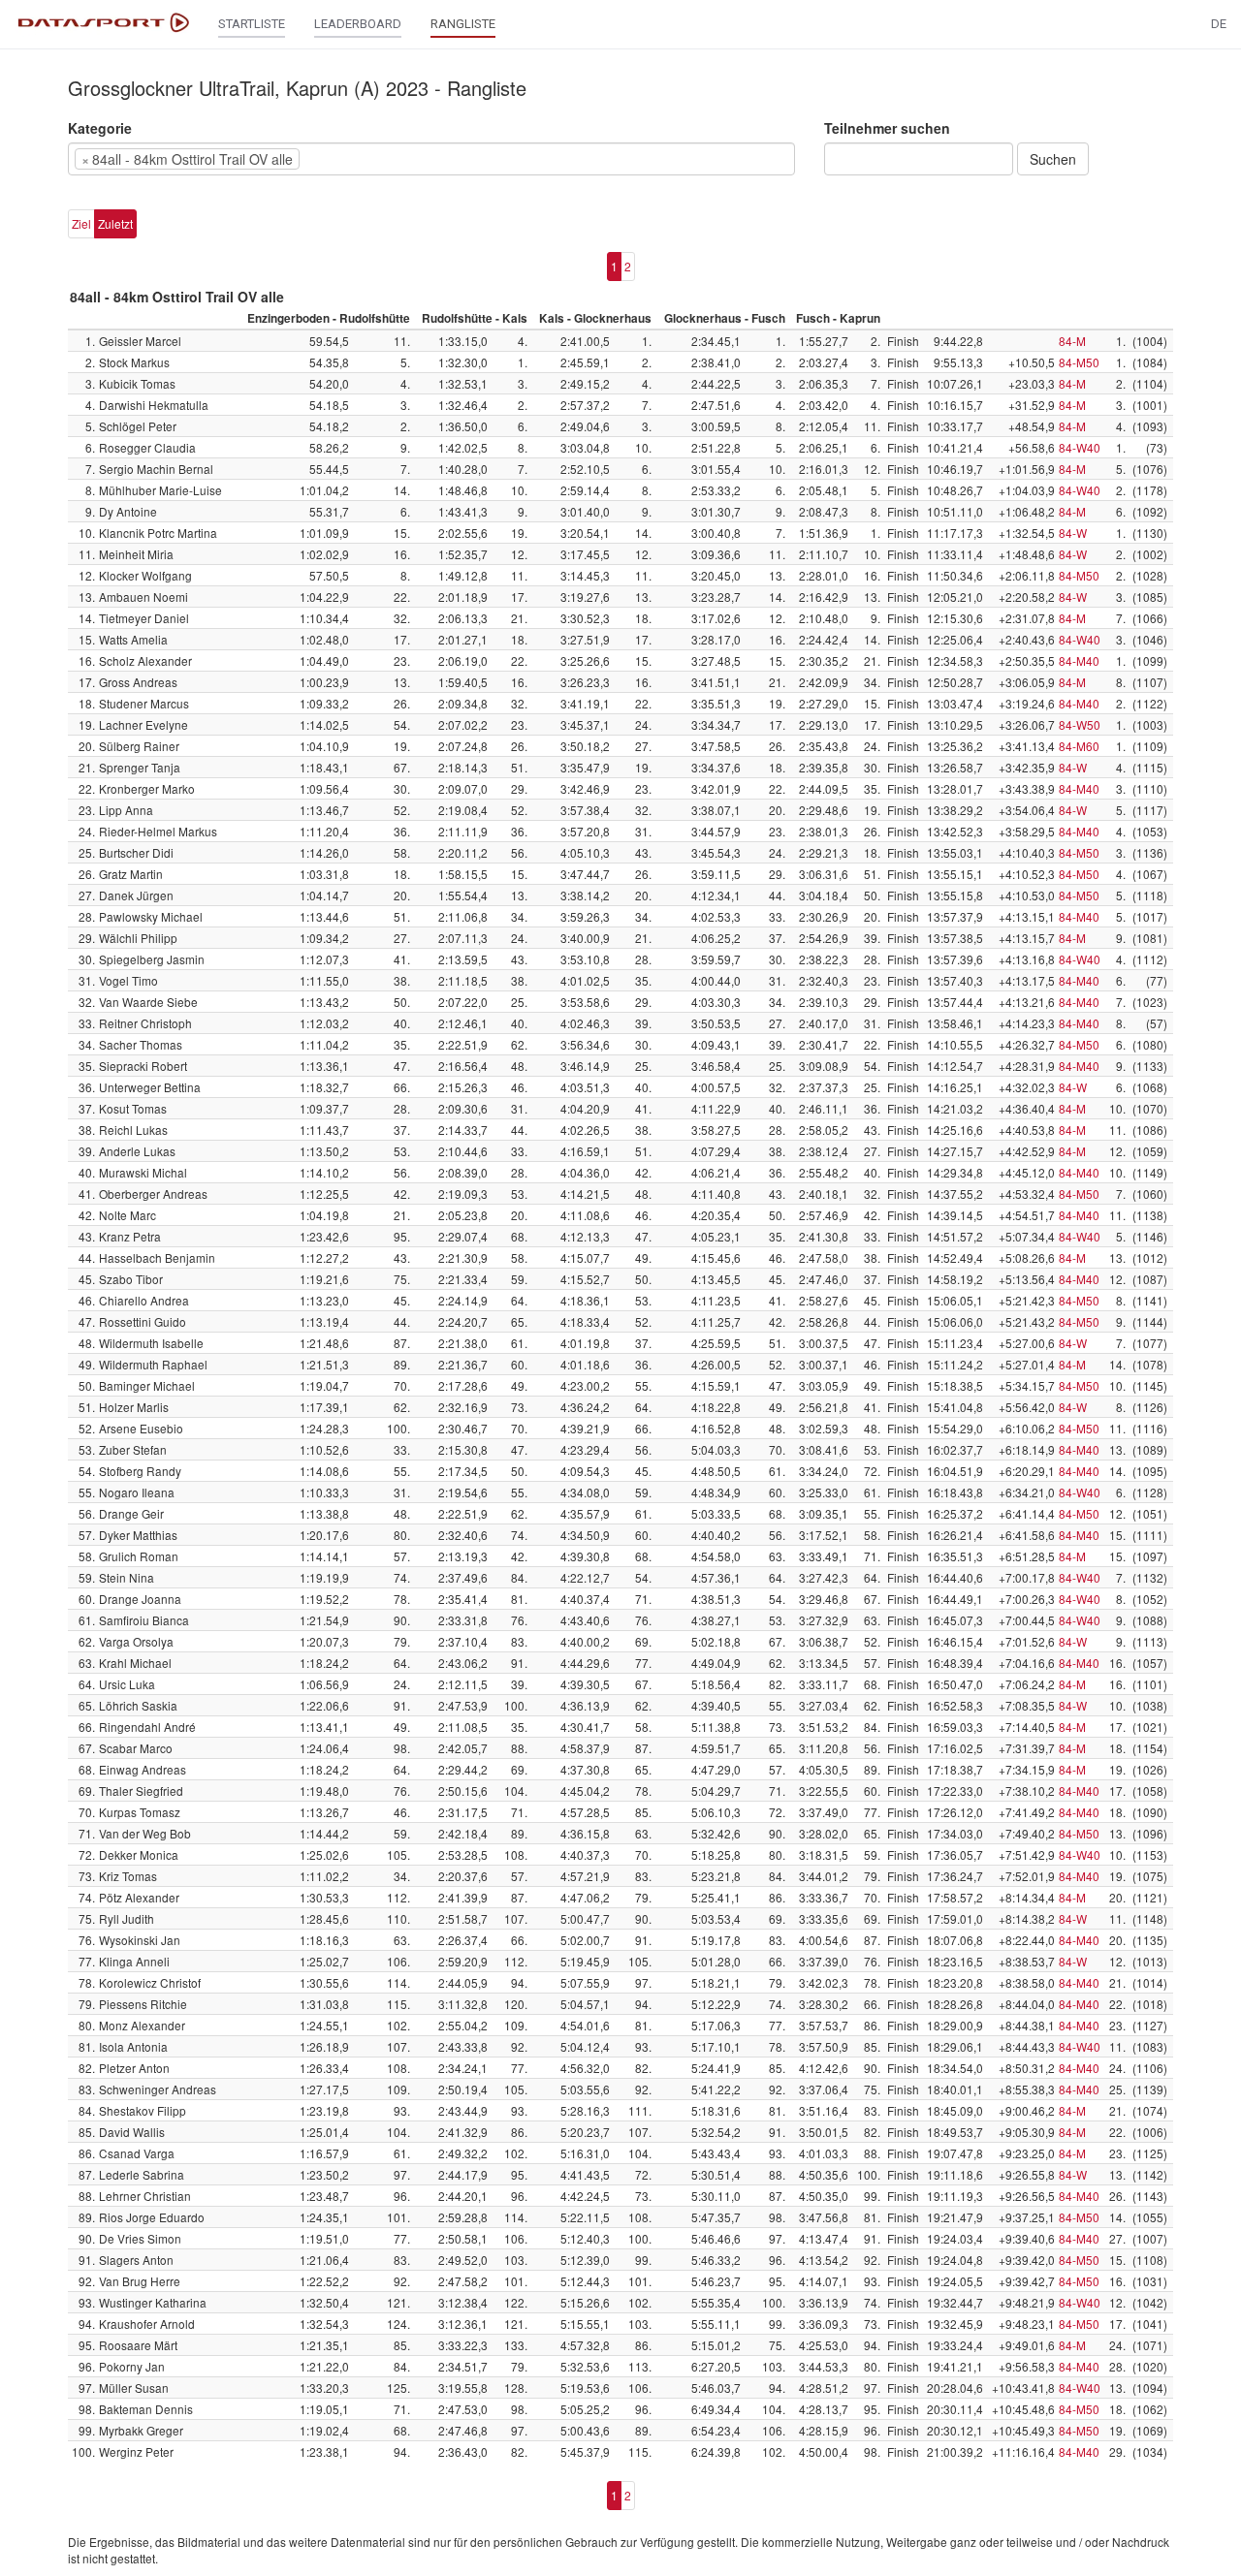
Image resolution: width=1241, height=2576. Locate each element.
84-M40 (1079, 660)
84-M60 (1079, 746)
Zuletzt (115, 223)
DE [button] (1219, 24)
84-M (1072, 341)
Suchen (1053, 159)
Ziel (81, 223)
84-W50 (1080, 724)
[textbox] (334, 159)
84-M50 (1079, 362)
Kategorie (100, 128)
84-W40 (1080, 447)
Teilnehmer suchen (887, 128)
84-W (1073, 533)
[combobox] (431, 159)
